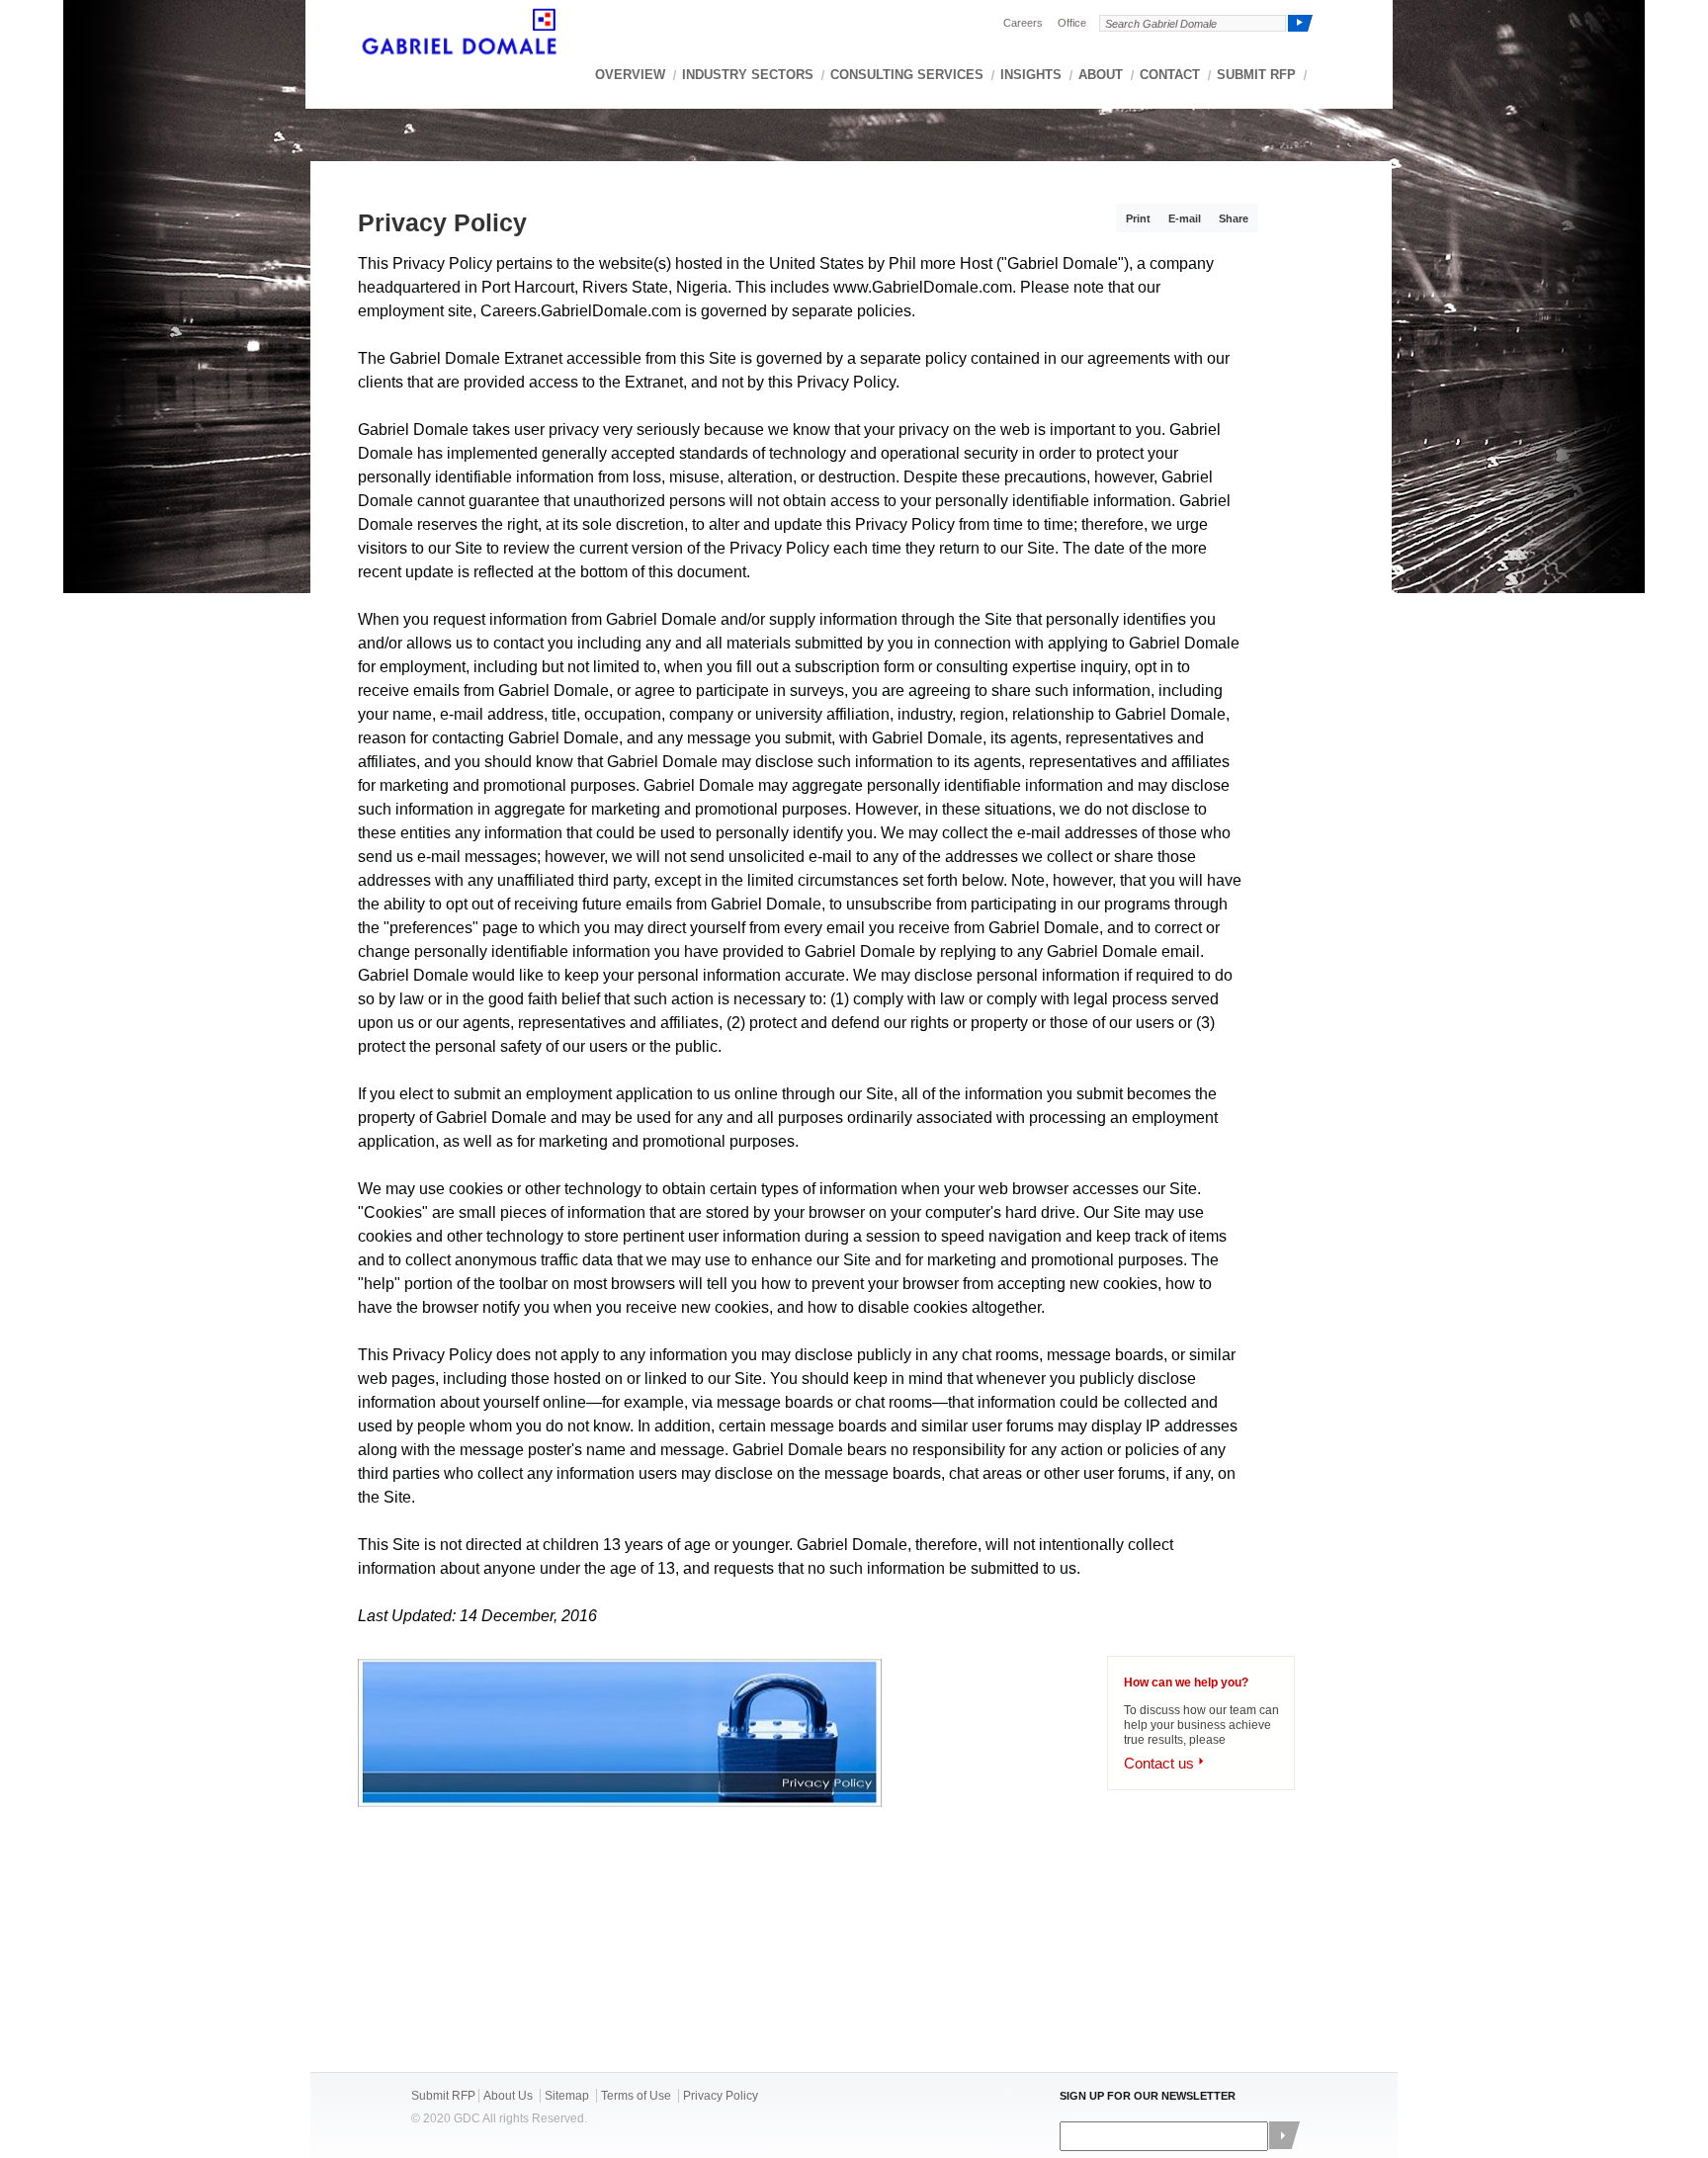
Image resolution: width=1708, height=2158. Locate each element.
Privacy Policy (721, 2096)
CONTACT (1170, 75)
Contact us (1159, 1763)
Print (1138, 218)
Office (1072, 23)
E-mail (1185, 218)
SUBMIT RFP (1256, 75)
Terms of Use (636, 2096)
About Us (508, 2096)
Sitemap (567, 2096)
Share (1234, 218)
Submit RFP (443, 2096)
